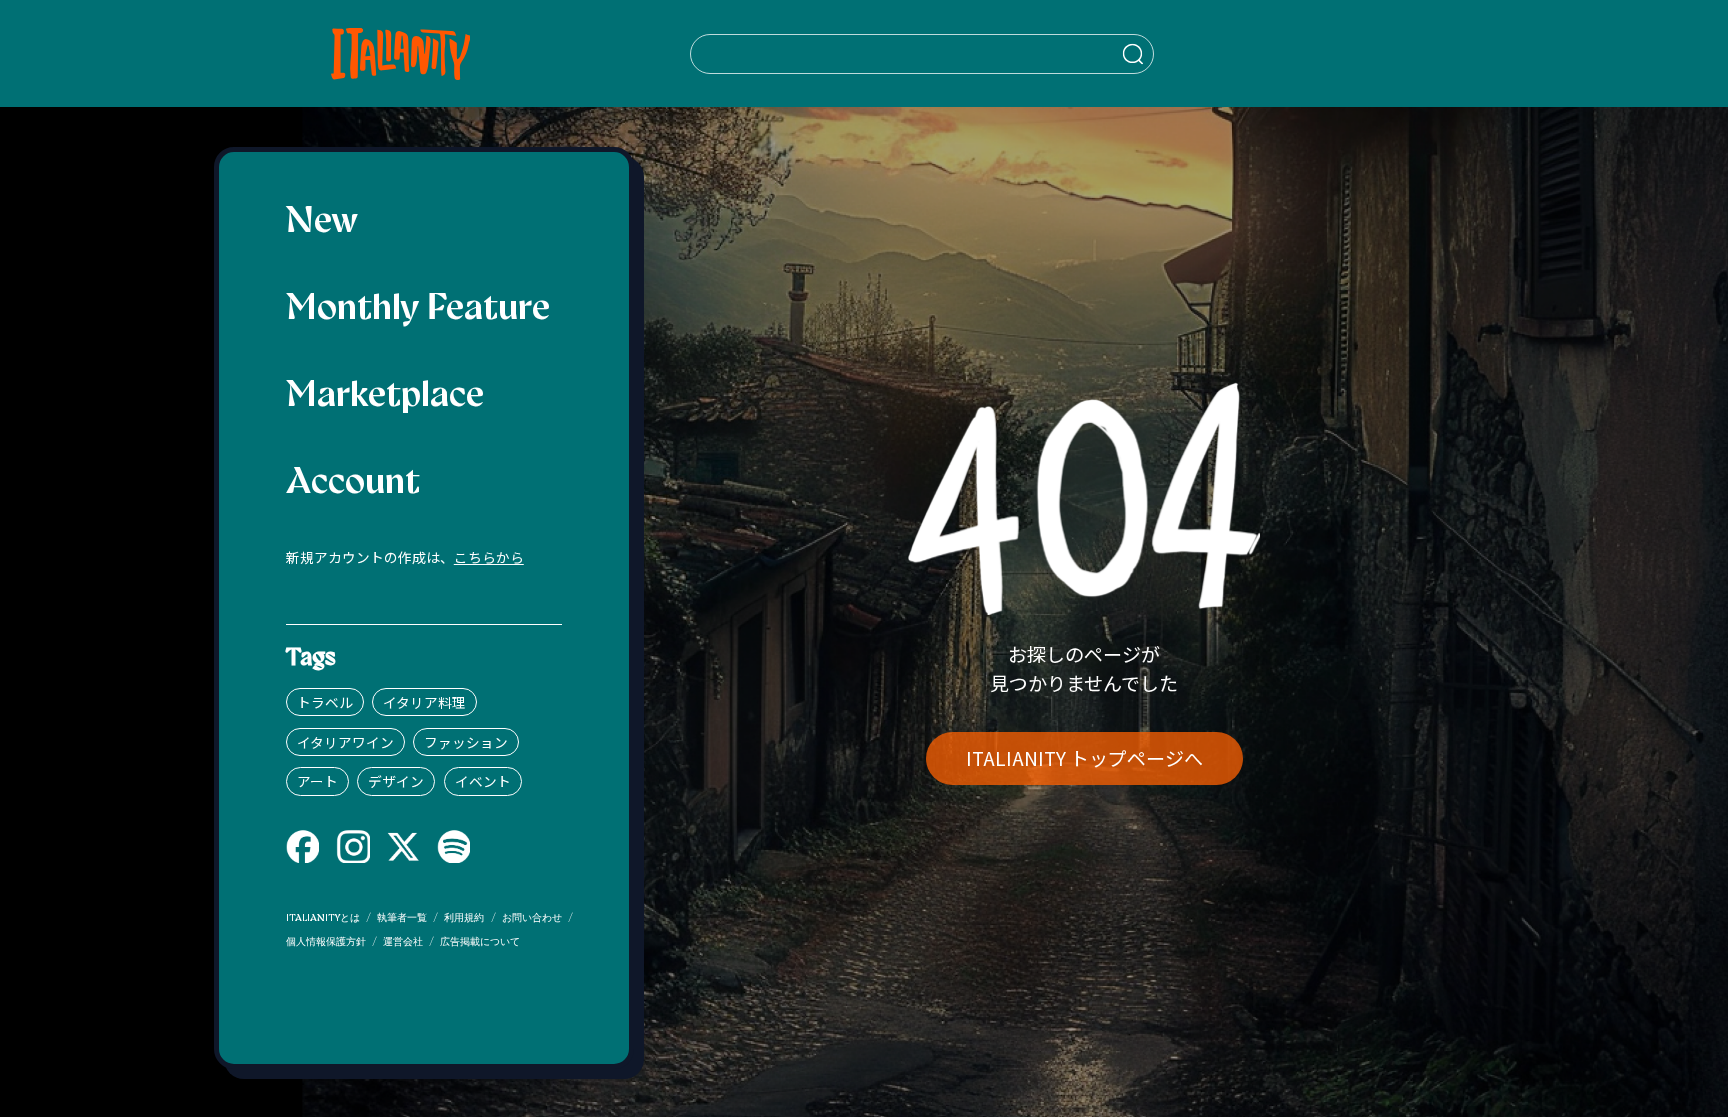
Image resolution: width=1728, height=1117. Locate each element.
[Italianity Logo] (400, 53)
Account (353, 484)
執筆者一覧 (402, 918)
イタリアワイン (345, 742)
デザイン (396, 781)
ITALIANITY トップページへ (1084, 757)
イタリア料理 (424, 702)
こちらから (489, 557)
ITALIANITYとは (323, 918)
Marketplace (385, 397)
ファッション (466, 742)
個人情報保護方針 (326, 942)
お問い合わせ (532, 918)
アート (317, 781)
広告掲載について (480, 942)
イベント (483, 781)
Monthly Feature (418, 310)
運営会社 (403, 942)
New (322, 223)
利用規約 (464, 918)
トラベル (325, 702)
